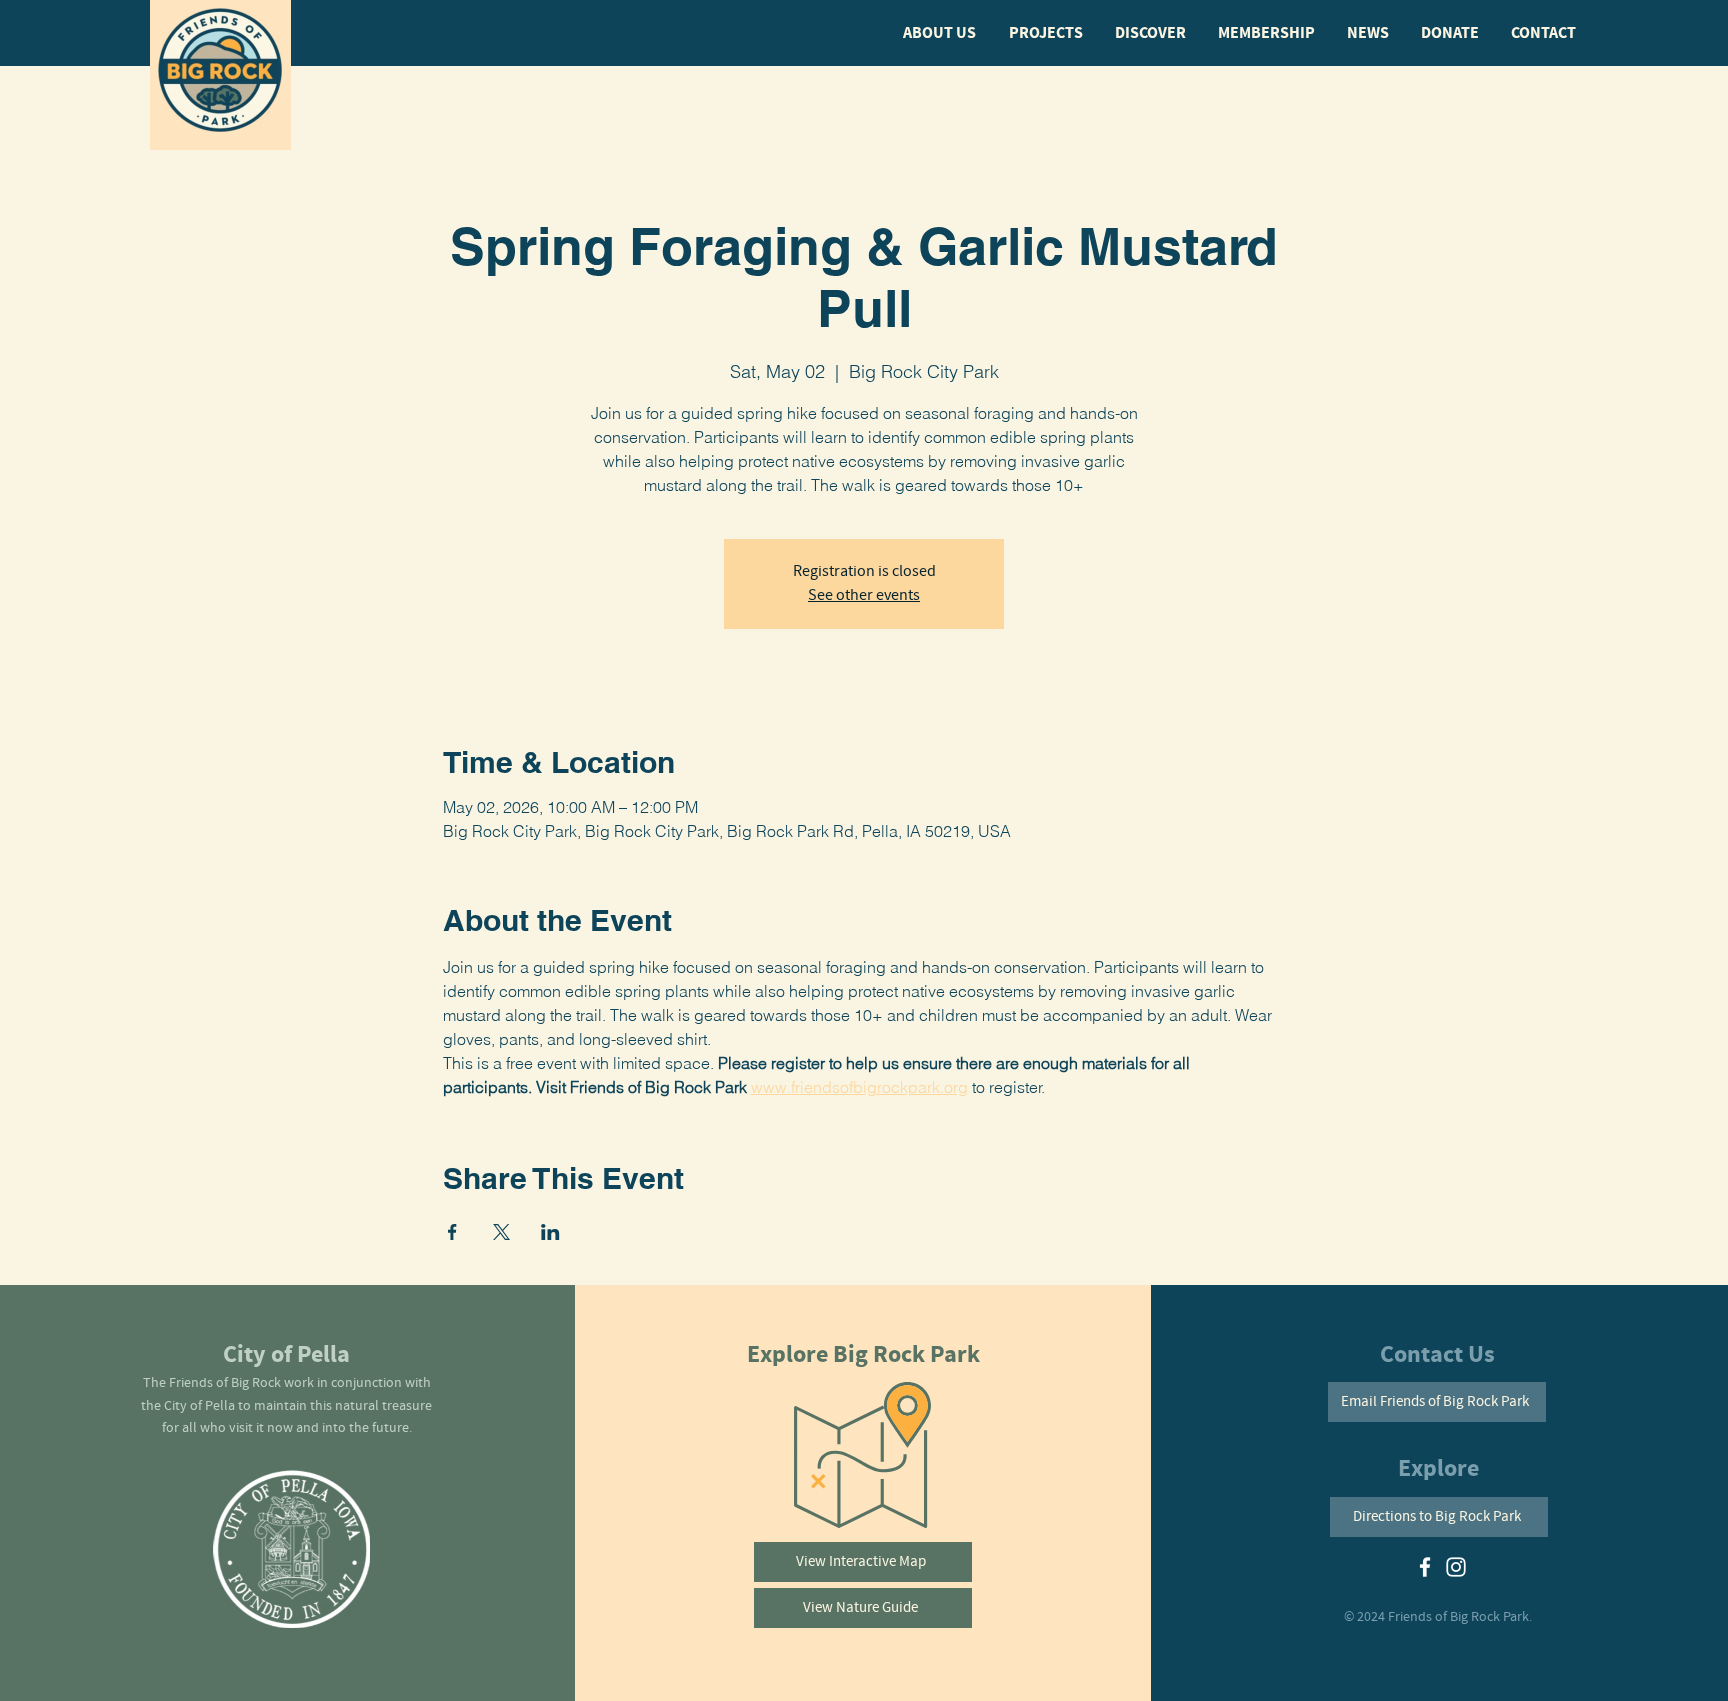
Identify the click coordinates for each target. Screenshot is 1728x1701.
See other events (864, 595)
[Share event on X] (501, 1232)
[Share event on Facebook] (452, 1232)
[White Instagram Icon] (1456, 1567)
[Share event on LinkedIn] (550, 1232)
